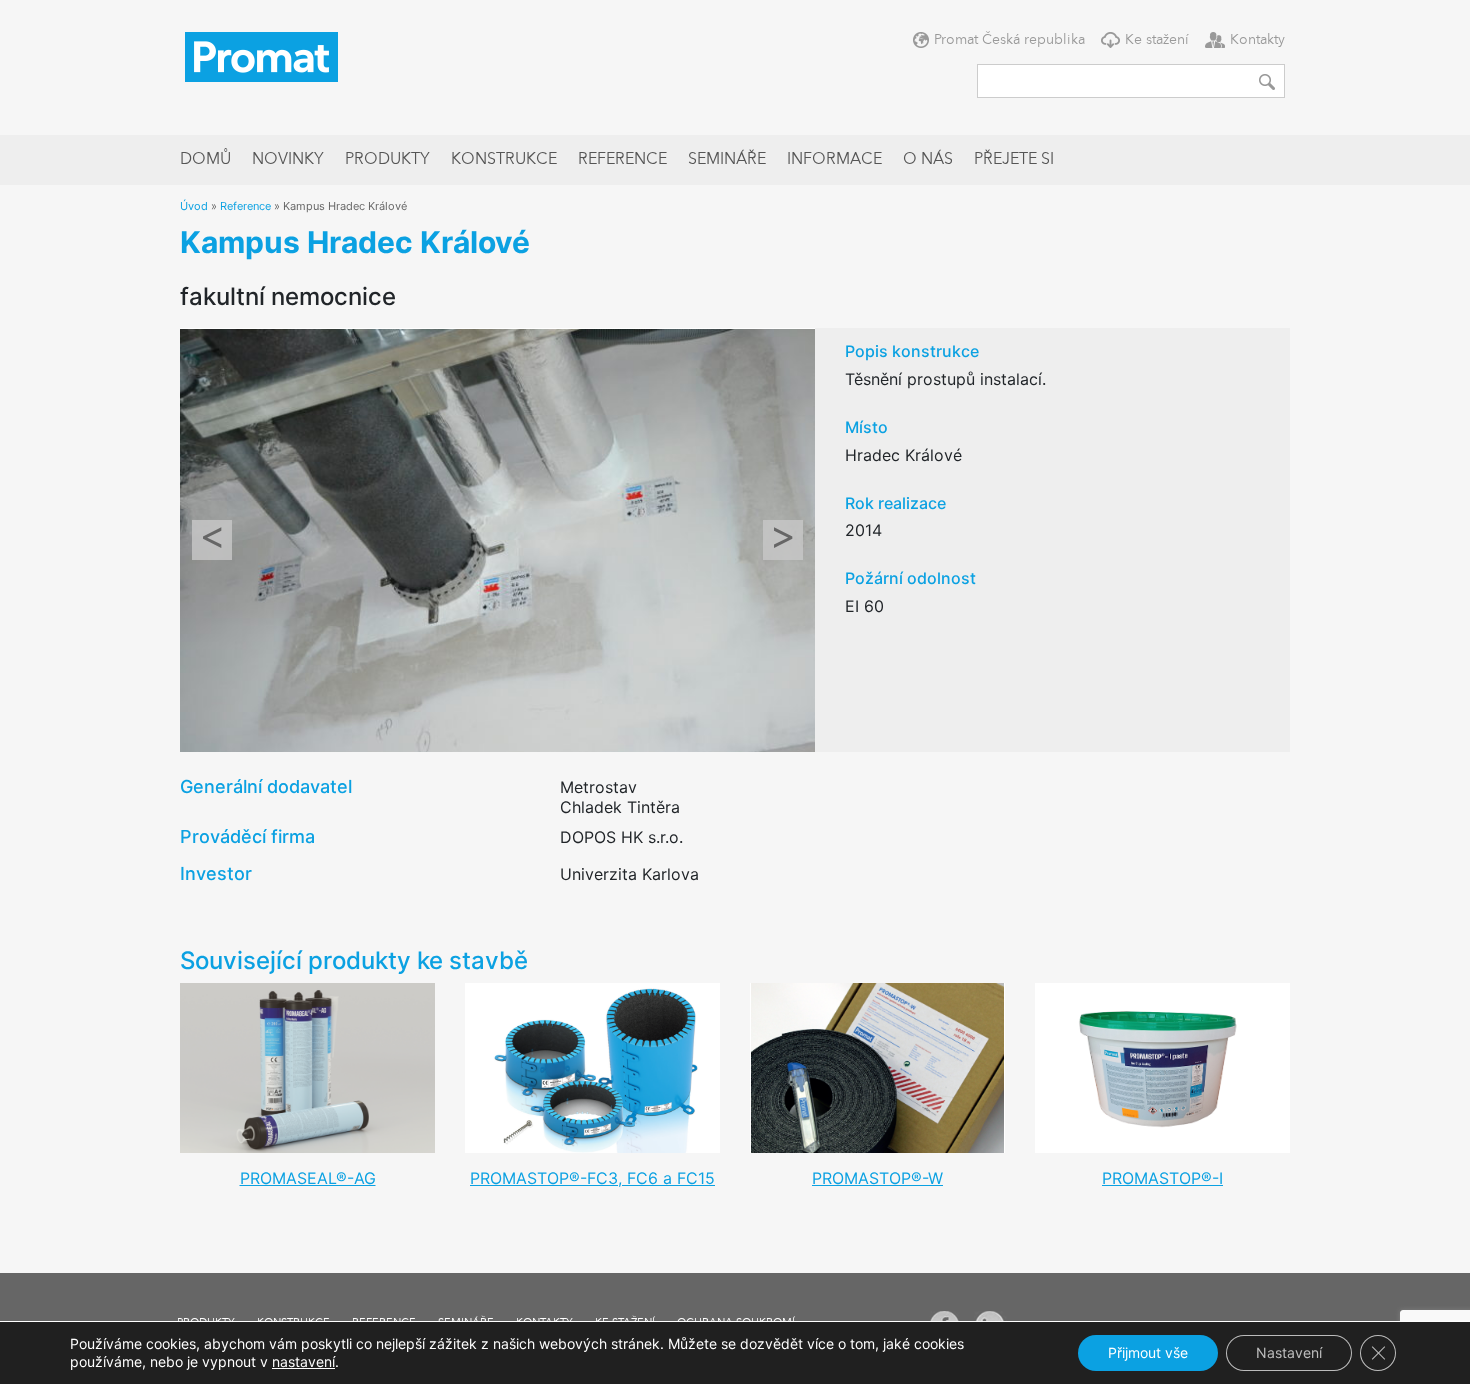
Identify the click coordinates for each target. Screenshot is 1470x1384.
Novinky (288, 160)
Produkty (387, 160)
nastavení (303, 1361)
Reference (622, 160)
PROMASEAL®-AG (308, 1178)
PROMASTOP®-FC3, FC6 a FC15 (592, 1178)
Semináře (727, 160)
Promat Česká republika (1009, 40)
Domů (205, 160)
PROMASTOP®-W (877, 1178)
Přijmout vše (1148, 1352)
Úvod (194, 206)
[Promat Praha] (261, 55)
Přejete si (1014, 160)
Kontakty (1257, 40)
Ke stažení (1157, 40)
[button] (212, 539)
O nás (928, 160)
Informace (834, 160)
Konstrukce (504, 160)
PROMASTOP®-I (1162, 1178)
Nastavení (1289, 1352)
